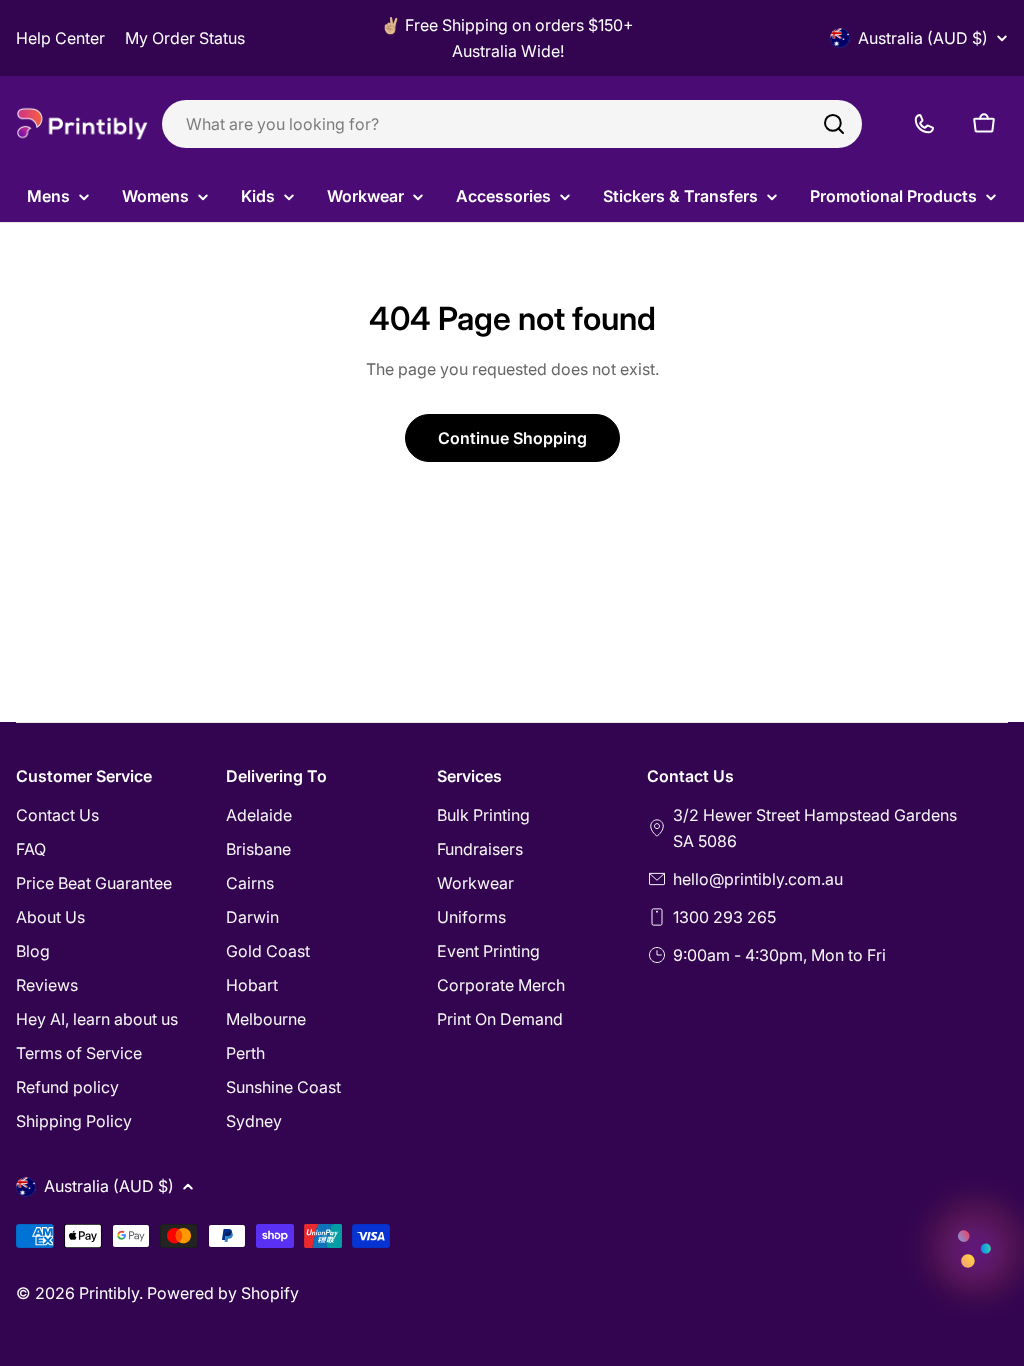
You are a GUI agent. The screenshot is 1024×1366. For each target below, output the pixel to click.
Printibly (109, 1293)
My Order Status (185, 38)
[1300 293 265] (924, 124)
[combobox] (512, 124)
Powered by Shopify (223, 1293)
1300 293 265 (724, 917)
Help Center (60, 38)
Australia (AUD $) (923, 38)
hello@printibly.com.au (758, 879)
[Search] (834, 124)
